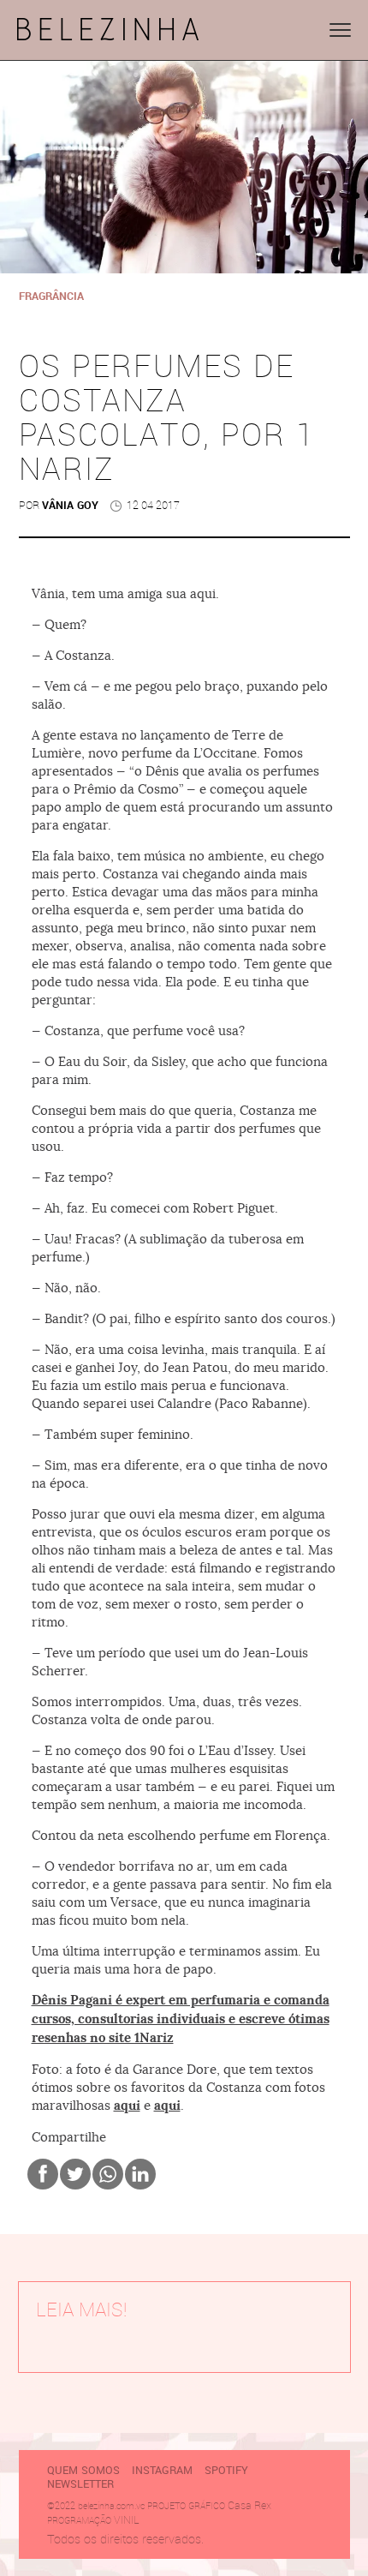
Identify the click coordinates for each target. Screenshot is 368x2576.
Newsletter (80, 2484)
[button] (340, 30)
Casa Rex (249, 2505)
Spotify (226, 2471)
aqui (127, 2106)
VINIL (127, 2520)
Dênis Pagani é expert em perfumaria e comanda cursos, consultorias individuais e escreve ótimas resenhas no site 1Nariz (181, 2019)
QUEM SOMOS (83, 2471)
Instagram (162, 2471)
